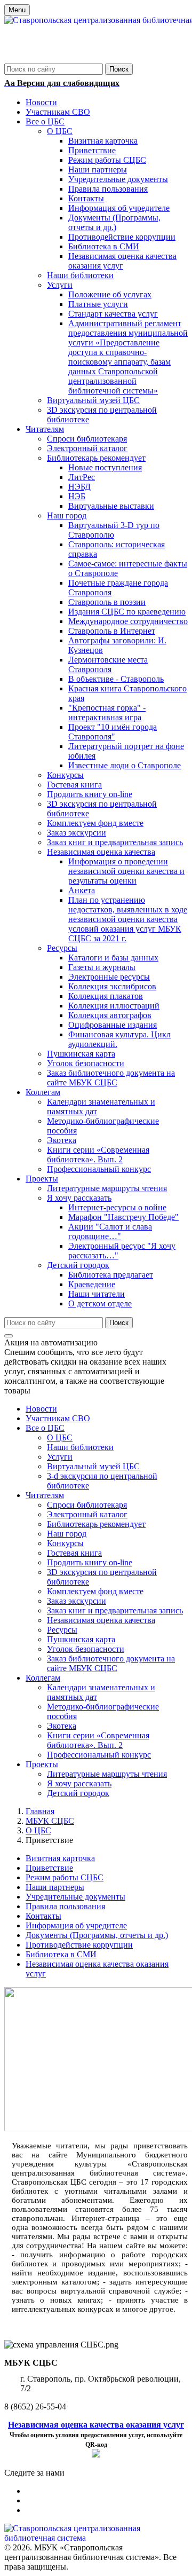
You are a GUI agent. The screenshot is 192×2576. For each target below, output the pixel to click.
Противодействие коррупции (79, 1945)
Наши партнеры (55, 1887)
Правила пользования (65, 1906)
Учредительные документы (75, 1897)
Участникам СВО (58, 1418)
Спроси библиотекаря (87, 1505)
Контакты (43, 1916)
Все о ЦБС (45, 1428)
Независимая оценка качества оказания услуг (96, 2425)
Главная (40, 1811)
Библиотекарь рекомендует (96, 1524)
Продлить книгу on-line (90, 1562)
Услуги (60, 1457)
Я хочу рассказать (79, 1783)
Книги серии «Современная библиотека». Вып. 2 (98, 1740)
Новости (41, 1409)
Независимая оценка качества (101, 1620)
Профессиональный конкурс (99, 1755)
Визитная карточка (60, 1858)
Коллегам (43, 1678)
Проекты (42, 1764)
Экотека (62, 1726)
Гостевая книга (74, 1553)
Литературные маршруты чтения (107, 1774)
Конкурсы (65, 1543)
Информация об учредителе (76, 1925)
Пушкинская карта (81, 1639)
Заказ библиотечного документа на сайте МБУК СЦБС (111, 1663)
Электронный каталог (87, 1514)
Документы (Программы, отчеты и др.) (97, 1935)
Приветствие (49, 1868)
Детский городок (78, 1793)
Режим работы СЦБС (65, 1877)
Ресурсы (62, 1630)
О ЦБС (60, 1437)
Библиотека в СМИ (61, 1954)
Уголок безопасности (86, 1649)
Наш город (67, 1534)
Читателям (45, 1495)
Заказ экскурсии (77, 1601)
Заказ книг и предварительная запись (115, 1610)
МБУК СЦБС (50, 1821)
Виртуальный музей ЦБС (93, 1466)
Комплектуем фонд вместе (95, 1591)
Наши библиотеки (80, 1447)
